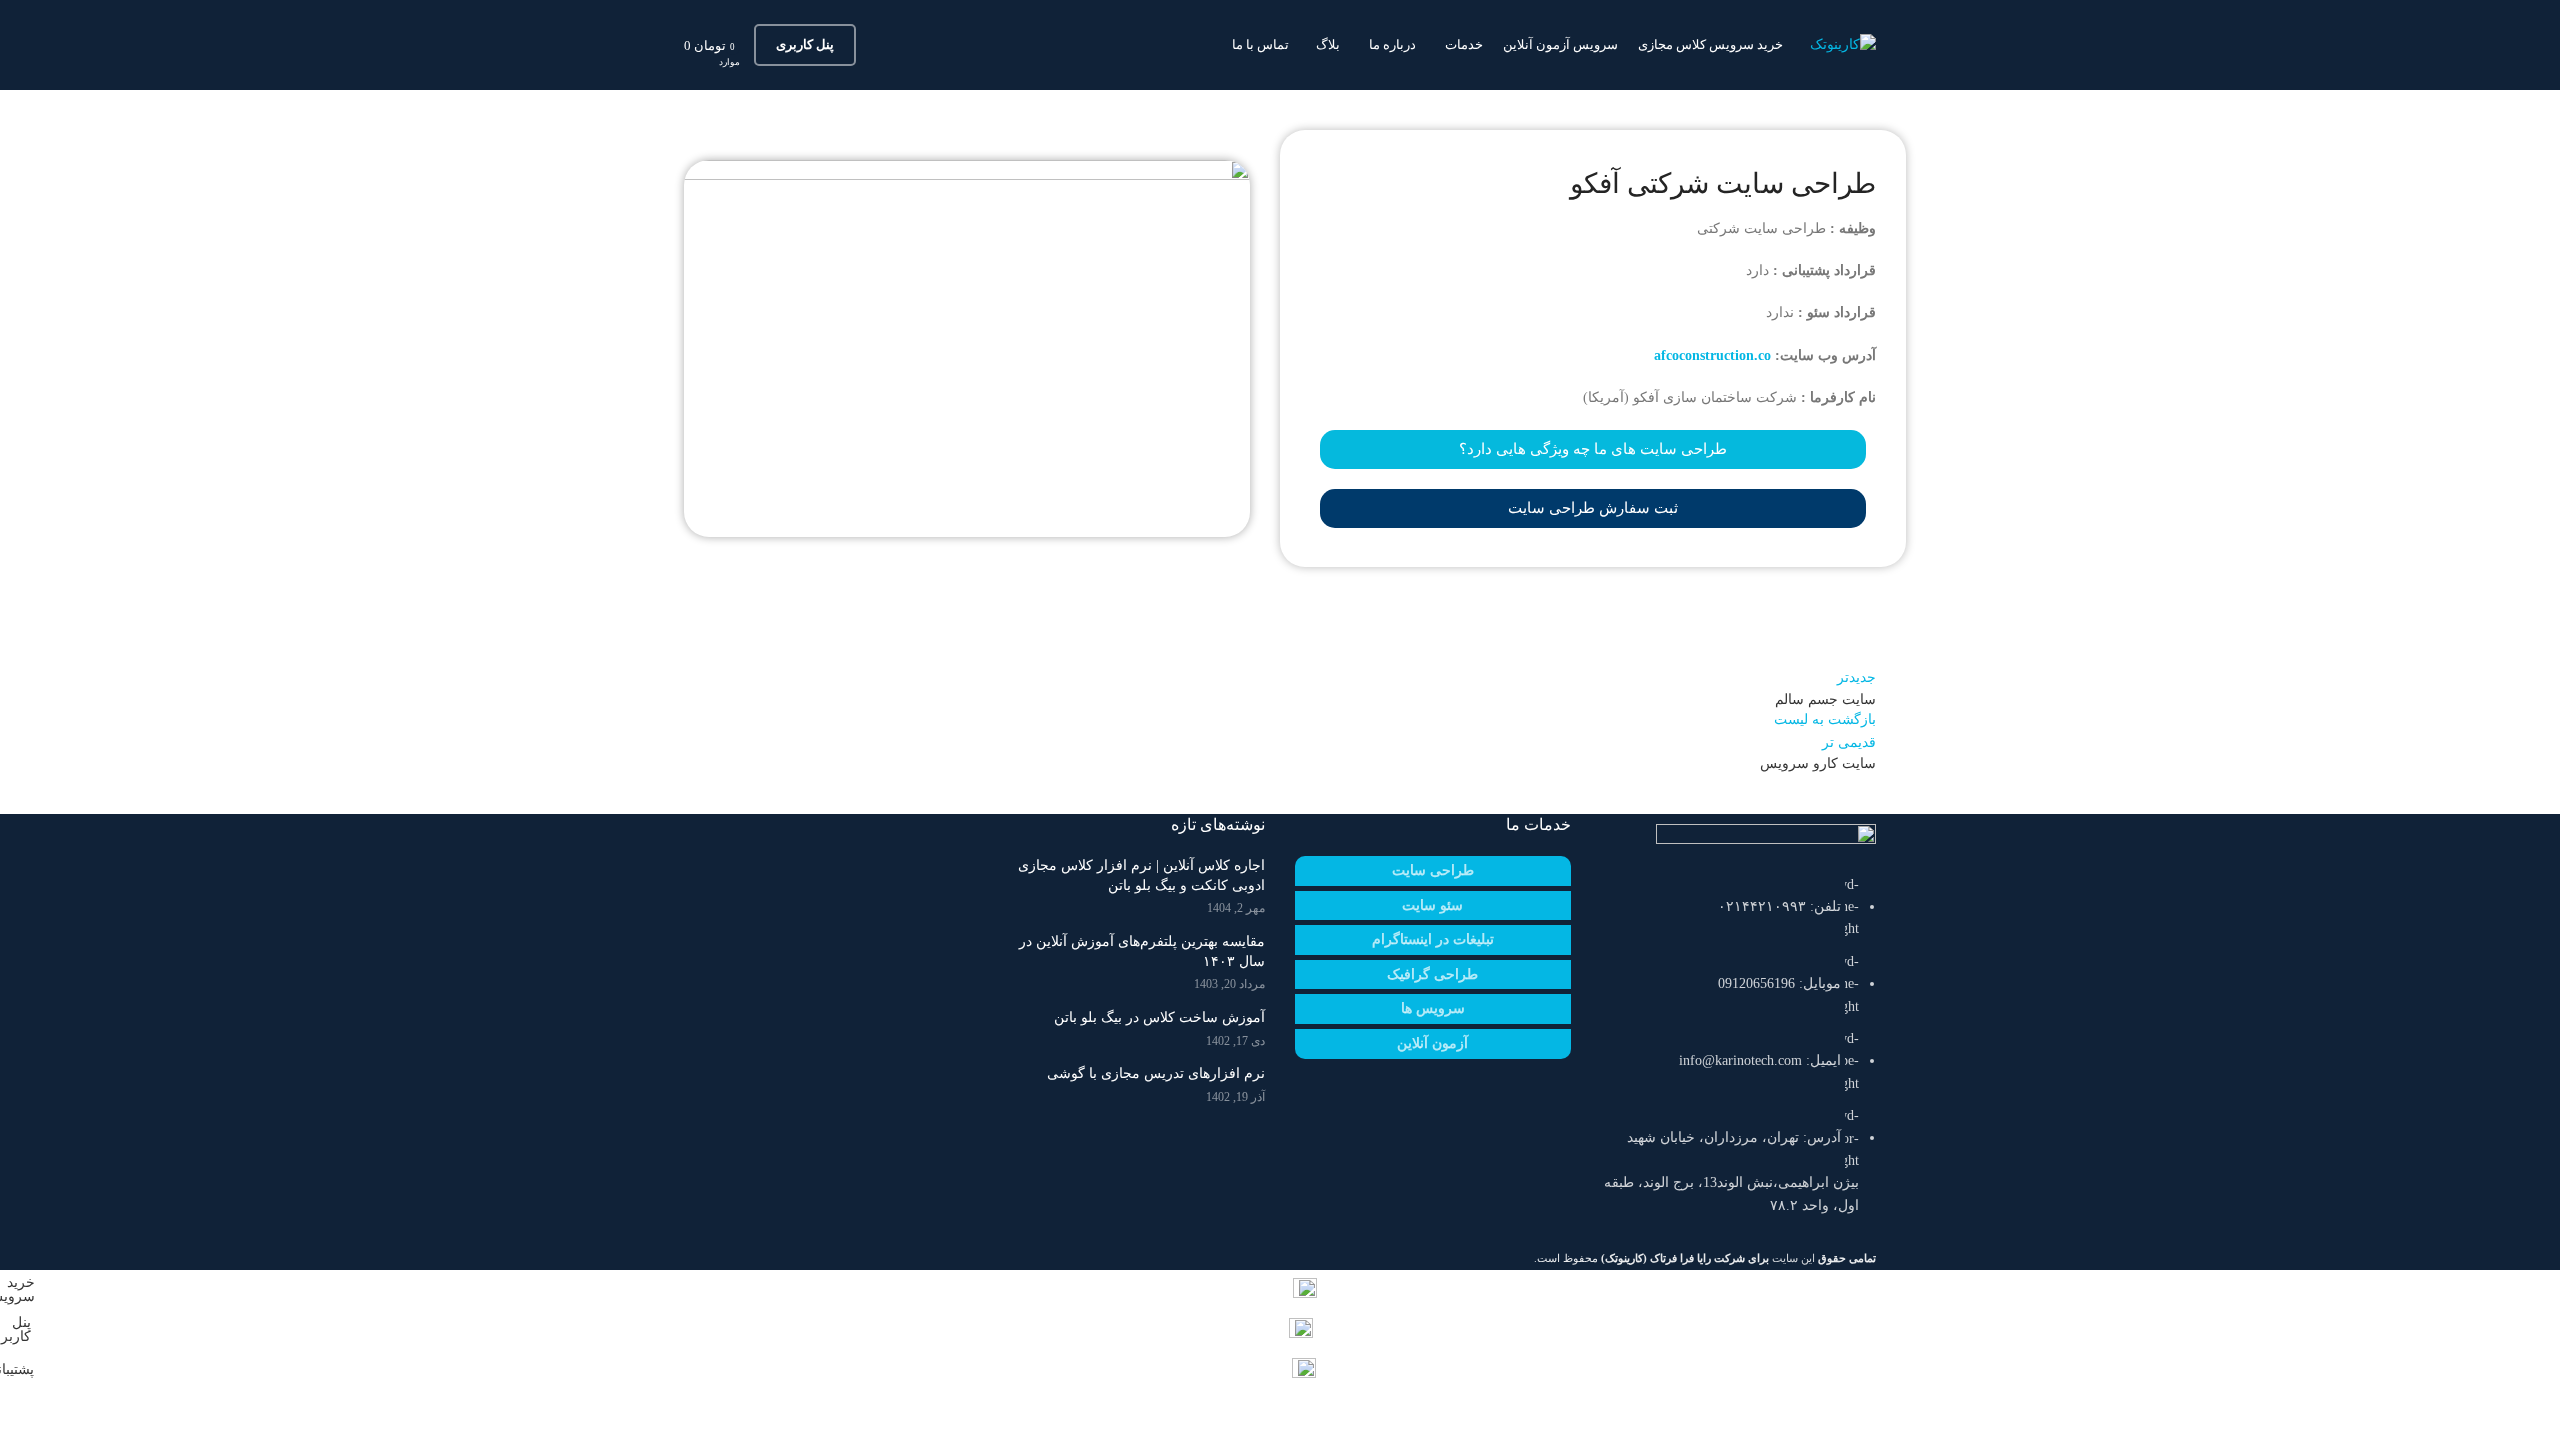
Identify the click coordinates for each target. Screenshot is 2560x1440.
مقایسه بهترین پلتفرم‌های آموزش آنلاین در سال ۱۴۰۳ (1142, 951)
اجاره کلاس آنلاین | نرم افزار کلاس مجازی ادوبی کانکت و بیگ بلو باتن (1141, 875)
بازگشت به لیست (1825, 719)
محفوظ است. (1651, 1258)
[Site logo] (1843, 43)
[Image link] (1766, 837)
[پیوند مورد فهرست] (1739, 1055)
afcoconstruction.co (1712, 355)
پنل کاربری (805, 44)
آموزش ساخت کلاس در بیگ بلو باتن (1159, 1017)
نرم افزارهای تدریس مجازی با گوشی (1156, 1073)
